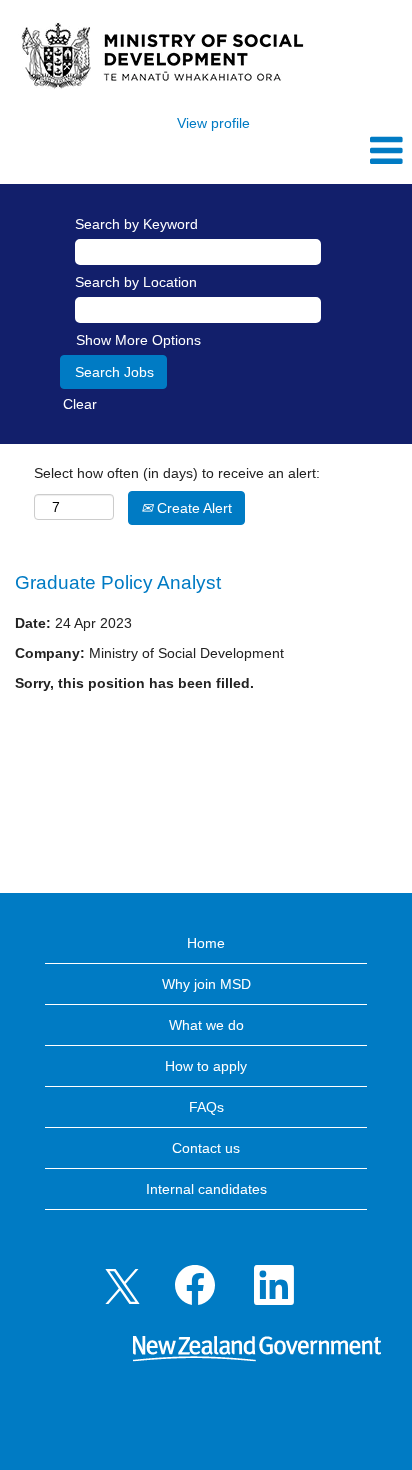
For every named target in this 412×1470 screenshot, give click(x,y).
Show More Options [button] (138, 340)
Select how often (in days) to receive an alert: (177, 473)
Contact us (206, 1148)
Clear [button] (80, 404)
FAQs (206, 1107)
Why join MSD (206, 984)
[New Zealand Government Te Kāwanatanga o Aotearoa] (257, 1350)
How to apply (206, 1066)
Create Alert (192, 508)
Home (206, 943)
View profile (213, 123)
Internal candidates (206, 1189)
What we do (206, 1025)
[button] (343, 150)
